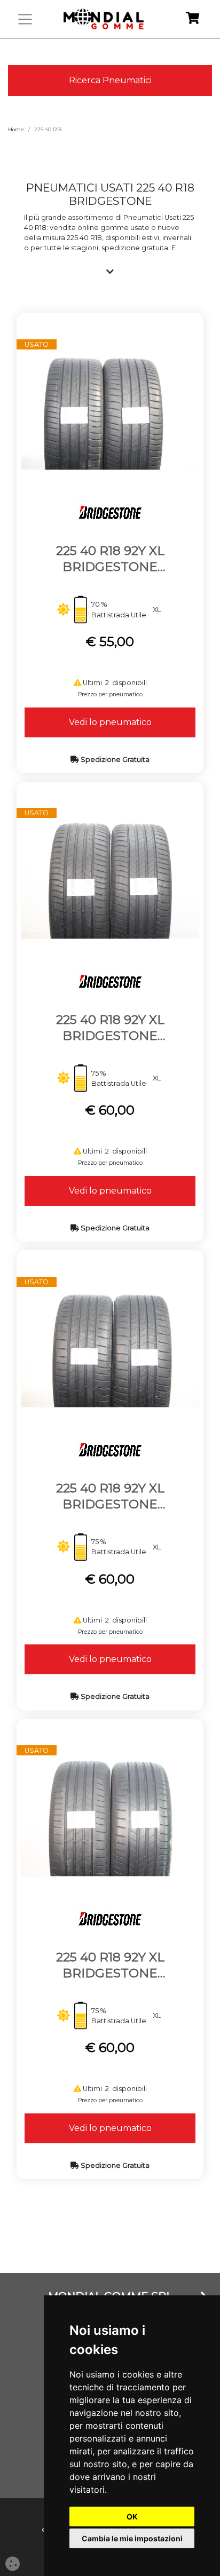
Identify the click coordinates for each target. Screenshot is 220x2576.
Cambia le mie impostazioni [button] (132, 2538)
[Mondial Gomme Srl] (104, 19)
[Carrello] (192, 19)
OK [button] (132, 2517)
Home (16, 129)
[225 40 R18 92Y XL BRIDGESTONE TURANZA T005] (110, 410)
